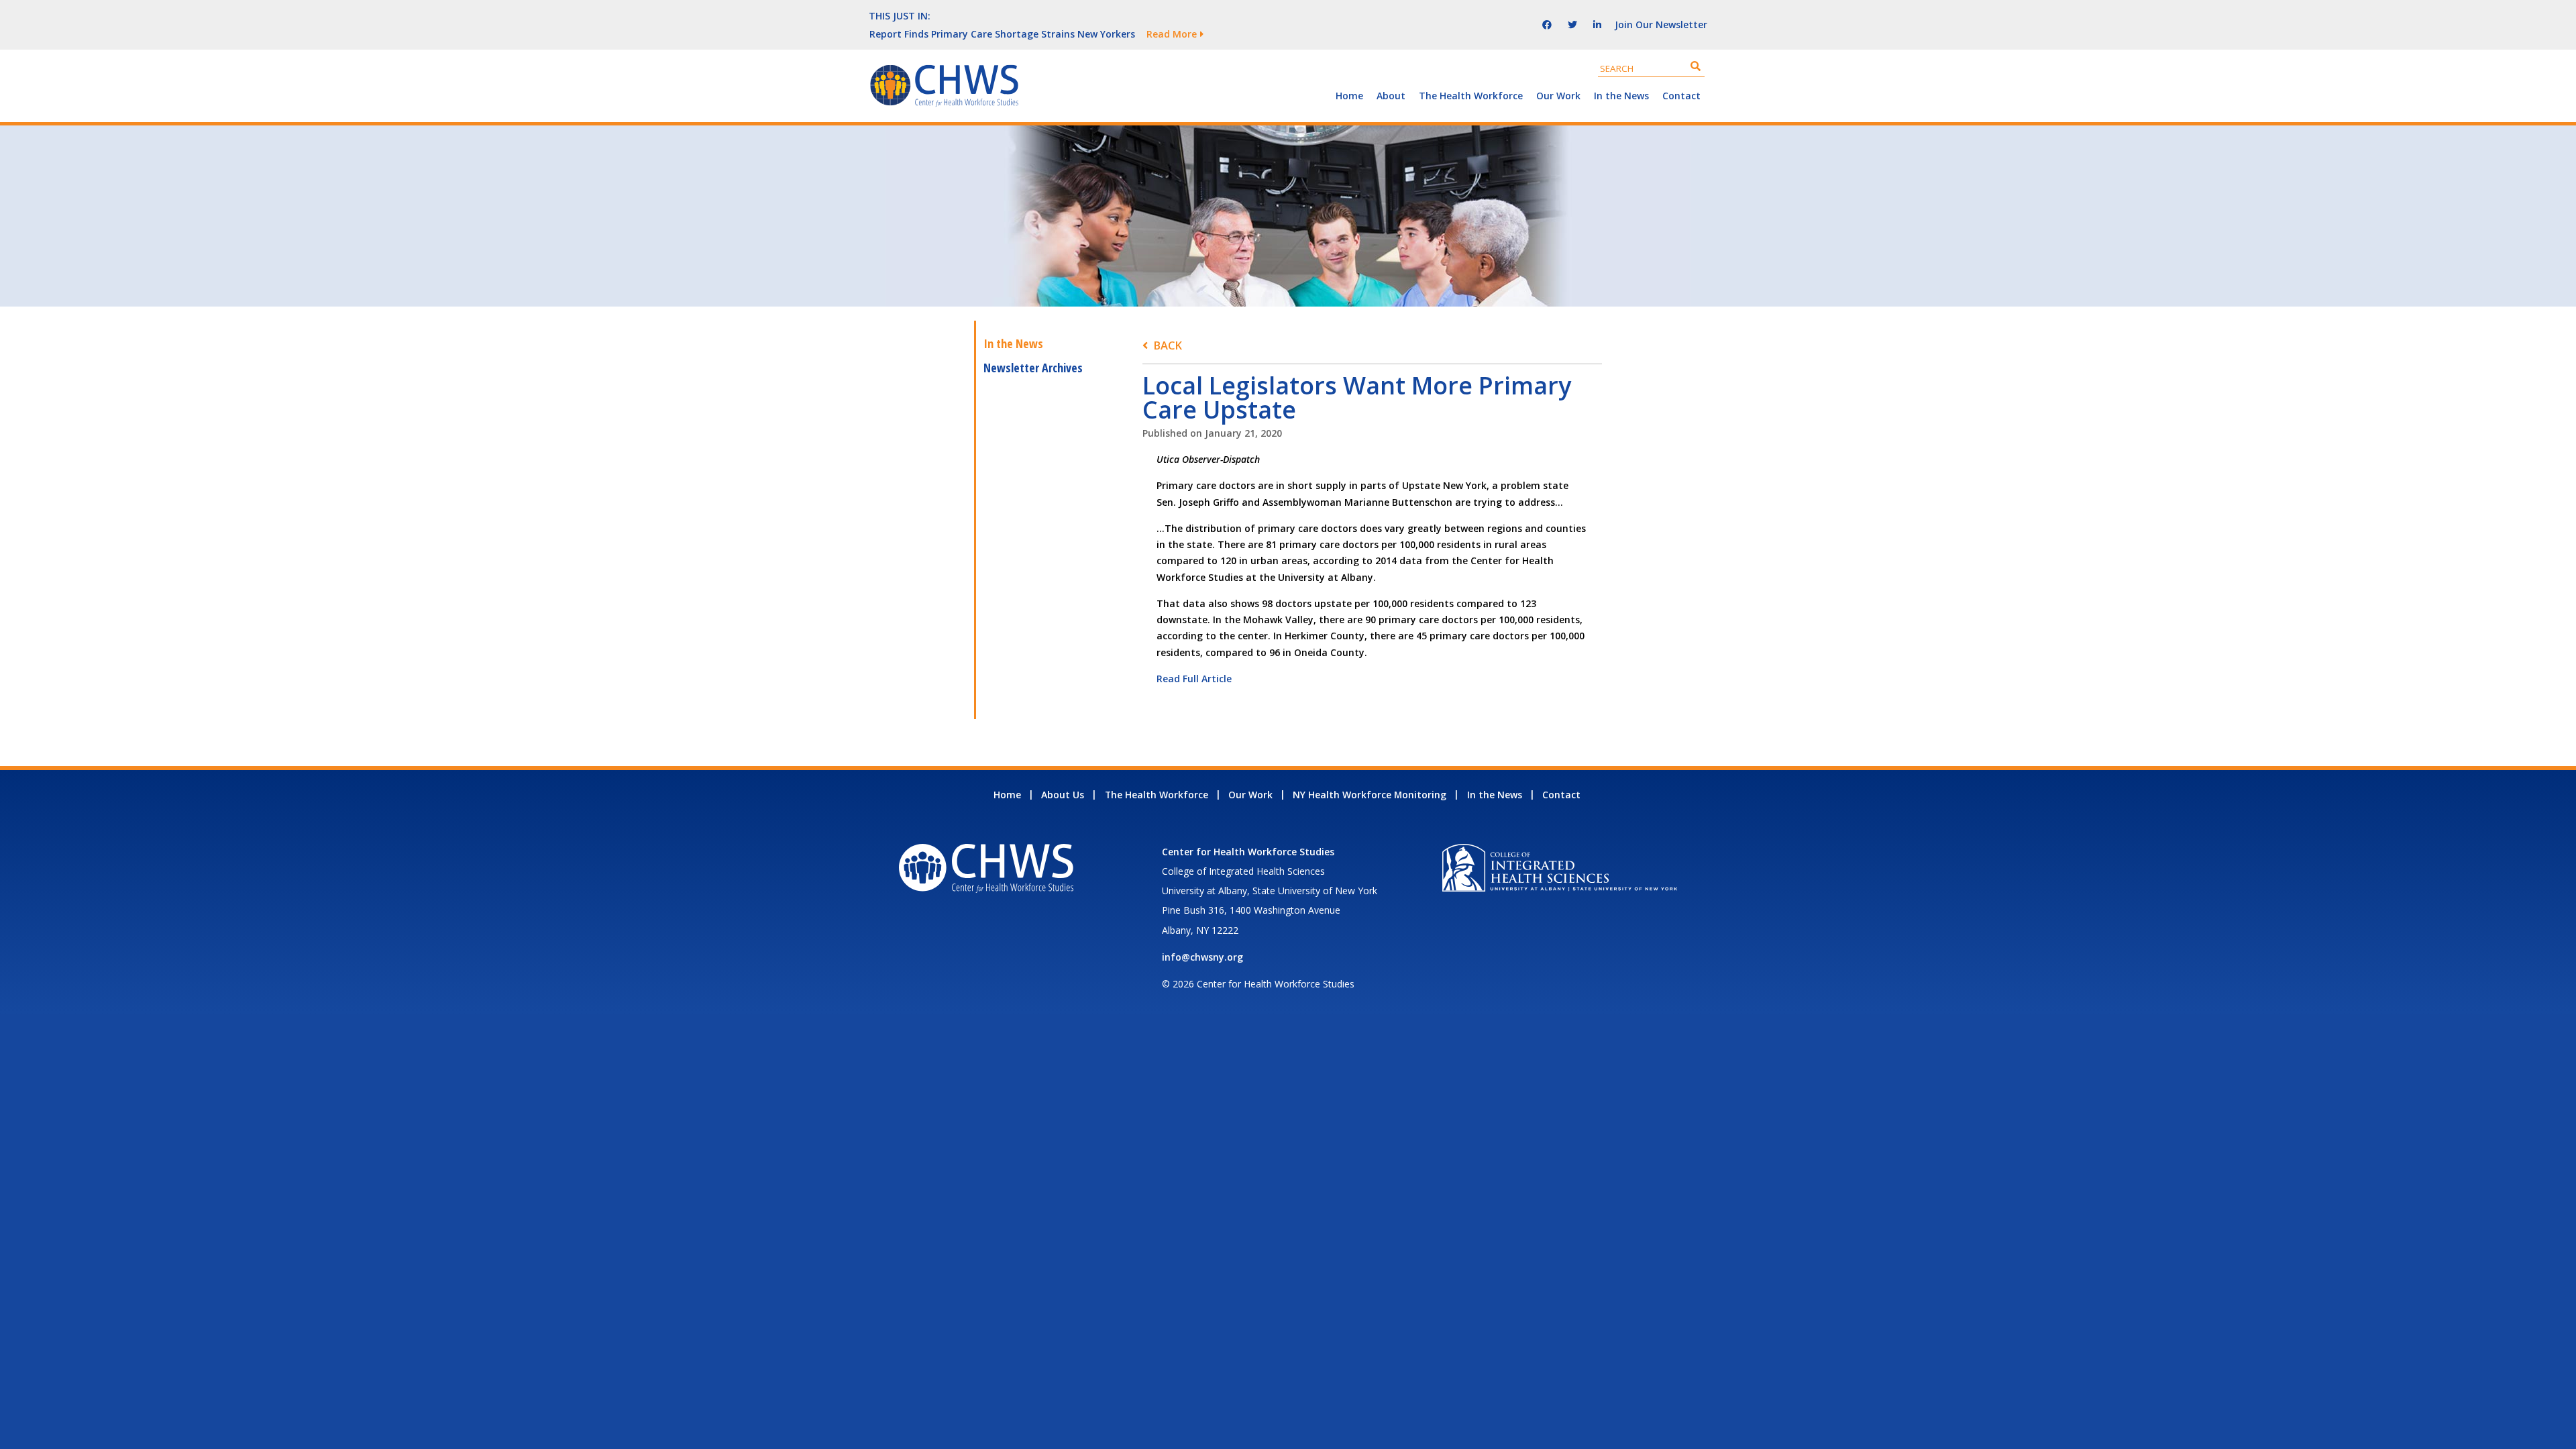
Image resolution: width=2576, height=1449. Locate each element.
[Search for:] (1651, 68)
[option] (1171, 34)
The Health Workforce (1471, 96)
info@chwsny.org (1202, 957)
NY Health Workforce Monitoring (1370, 795)
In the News (1621, 96)
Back (1168, 345)
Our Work (1558, 96)
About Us (1063, 795)
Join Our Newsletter (1661, 24)
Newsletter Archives (1033, 368)
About (1391, 96)
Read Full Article (1194, 679)
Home (1349, 96)
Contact (1681, 96)
